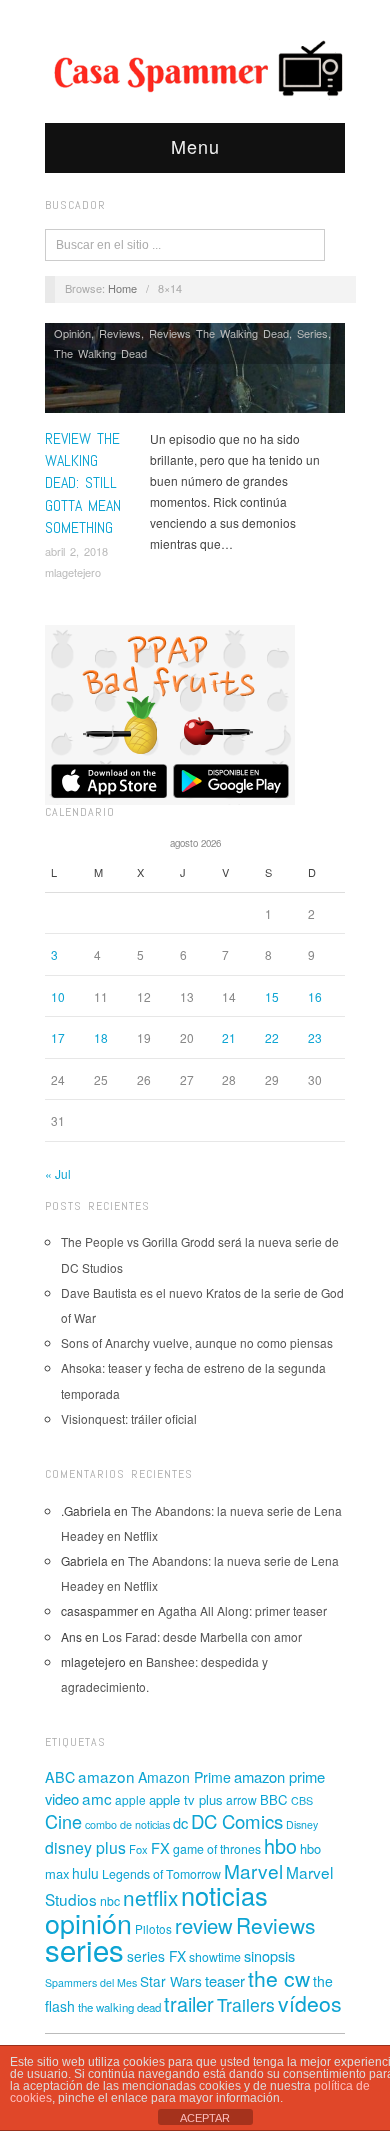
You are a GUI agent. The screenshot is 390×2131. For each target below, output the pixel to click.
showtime (215, 1957)
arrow (241, 1799)
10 (58, 996)
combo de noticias (127, 1824)
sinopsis (269, 1955)
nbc (110, 1901)
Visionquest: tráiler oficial (129, 1418)
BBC (274, 1799)
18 (101, 1037)
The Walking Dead (100, 353)
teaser (225, 1980)
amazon (106, 1776)
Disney (302, 1824)
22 (272, 1037)
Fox (138, 1849)
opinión (88, 1922)
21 (229, 1037)
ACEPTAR (205, 2118)
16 (315, 996)
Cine (63, 1821)
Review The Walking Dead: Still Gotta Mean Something (83, 483)
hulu (85, 1873)
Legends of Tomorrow (161, 1874)
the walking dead (119, 2007)
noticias (224, 1895)
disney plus (85, 1847)
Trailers (246, 2004)
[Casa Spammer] (195, 67)
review (204, 1925)
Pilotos (153, 1928)
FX (160, 1847)
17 (58, 1037)
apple (130, 1799)
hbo (280, 1845)
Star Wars (171, 1981)
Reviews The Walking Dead (219, 333)
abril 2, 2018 (76, 551)
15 (272, 996)
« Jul (58, 1173)
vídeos (310, 2003)
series (84, 1949)
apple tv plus (186, 1799)
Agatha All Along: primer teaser (242, 1610)
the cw (279, 1978)
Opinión (72, 333)
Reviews (120, 333)
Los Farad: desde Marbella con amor (202, 1636)
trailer (189, 2003)
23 (315, 1037)
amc (97, 1798)
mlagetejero (73, 572)
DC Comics (237, 1821)
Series (312, 333)
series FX (156, 1956)
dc (180, 1822)
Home (122, 288)
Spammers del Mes (91, 1982)
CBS (302, 1800)
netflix (150, 1897)
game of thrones (217, 1849)
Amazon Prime (184, 1777)
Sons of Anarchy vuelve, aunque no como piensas (197, 1342)
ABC (60, 1777)
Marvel (253, 1870)
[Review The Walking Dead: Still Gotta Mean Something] (195, 373)
